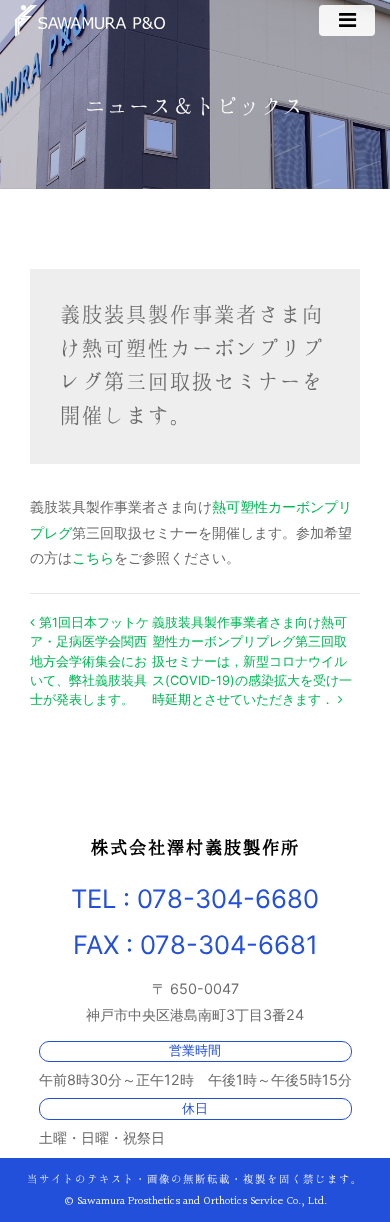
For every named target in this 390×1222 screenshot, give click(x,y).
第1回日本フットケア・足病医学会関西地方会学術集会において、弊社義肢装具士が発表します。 (89, 661)
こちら (93, 557)
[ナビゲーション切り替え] (347, 20)
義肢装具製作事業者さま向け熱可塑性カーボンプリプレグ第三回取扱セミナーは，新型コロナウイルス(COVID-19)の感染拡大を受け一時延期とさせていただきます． (252, 661)
